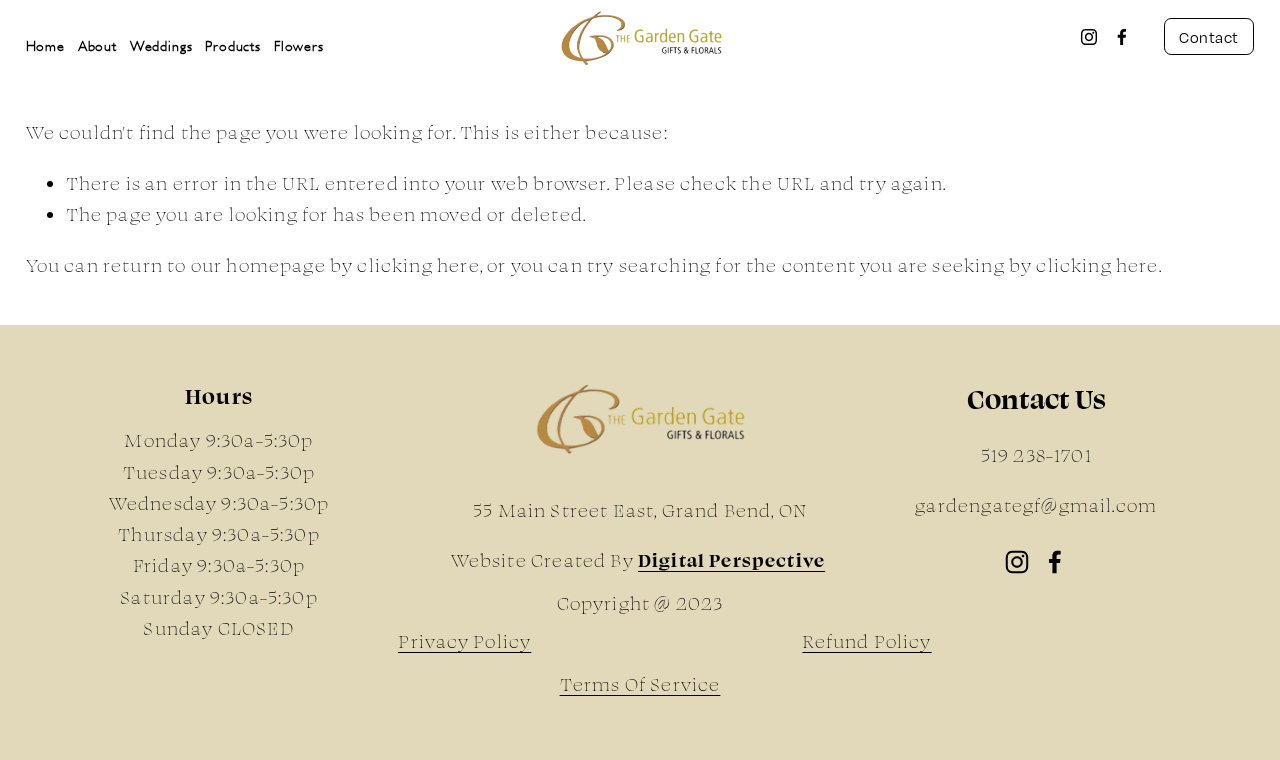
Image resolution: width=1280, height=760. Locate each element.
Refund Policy (866, 641)
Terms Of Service (640, 684)
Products (233, 46)
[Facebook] (1122, 37)
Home (45, 46)
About (97, 46)
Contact (1208, 37)
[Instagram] (1089, 37)
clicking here (418, 265)
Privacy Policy (464, 641)
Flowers (299, 46)
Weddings (161, 46)
